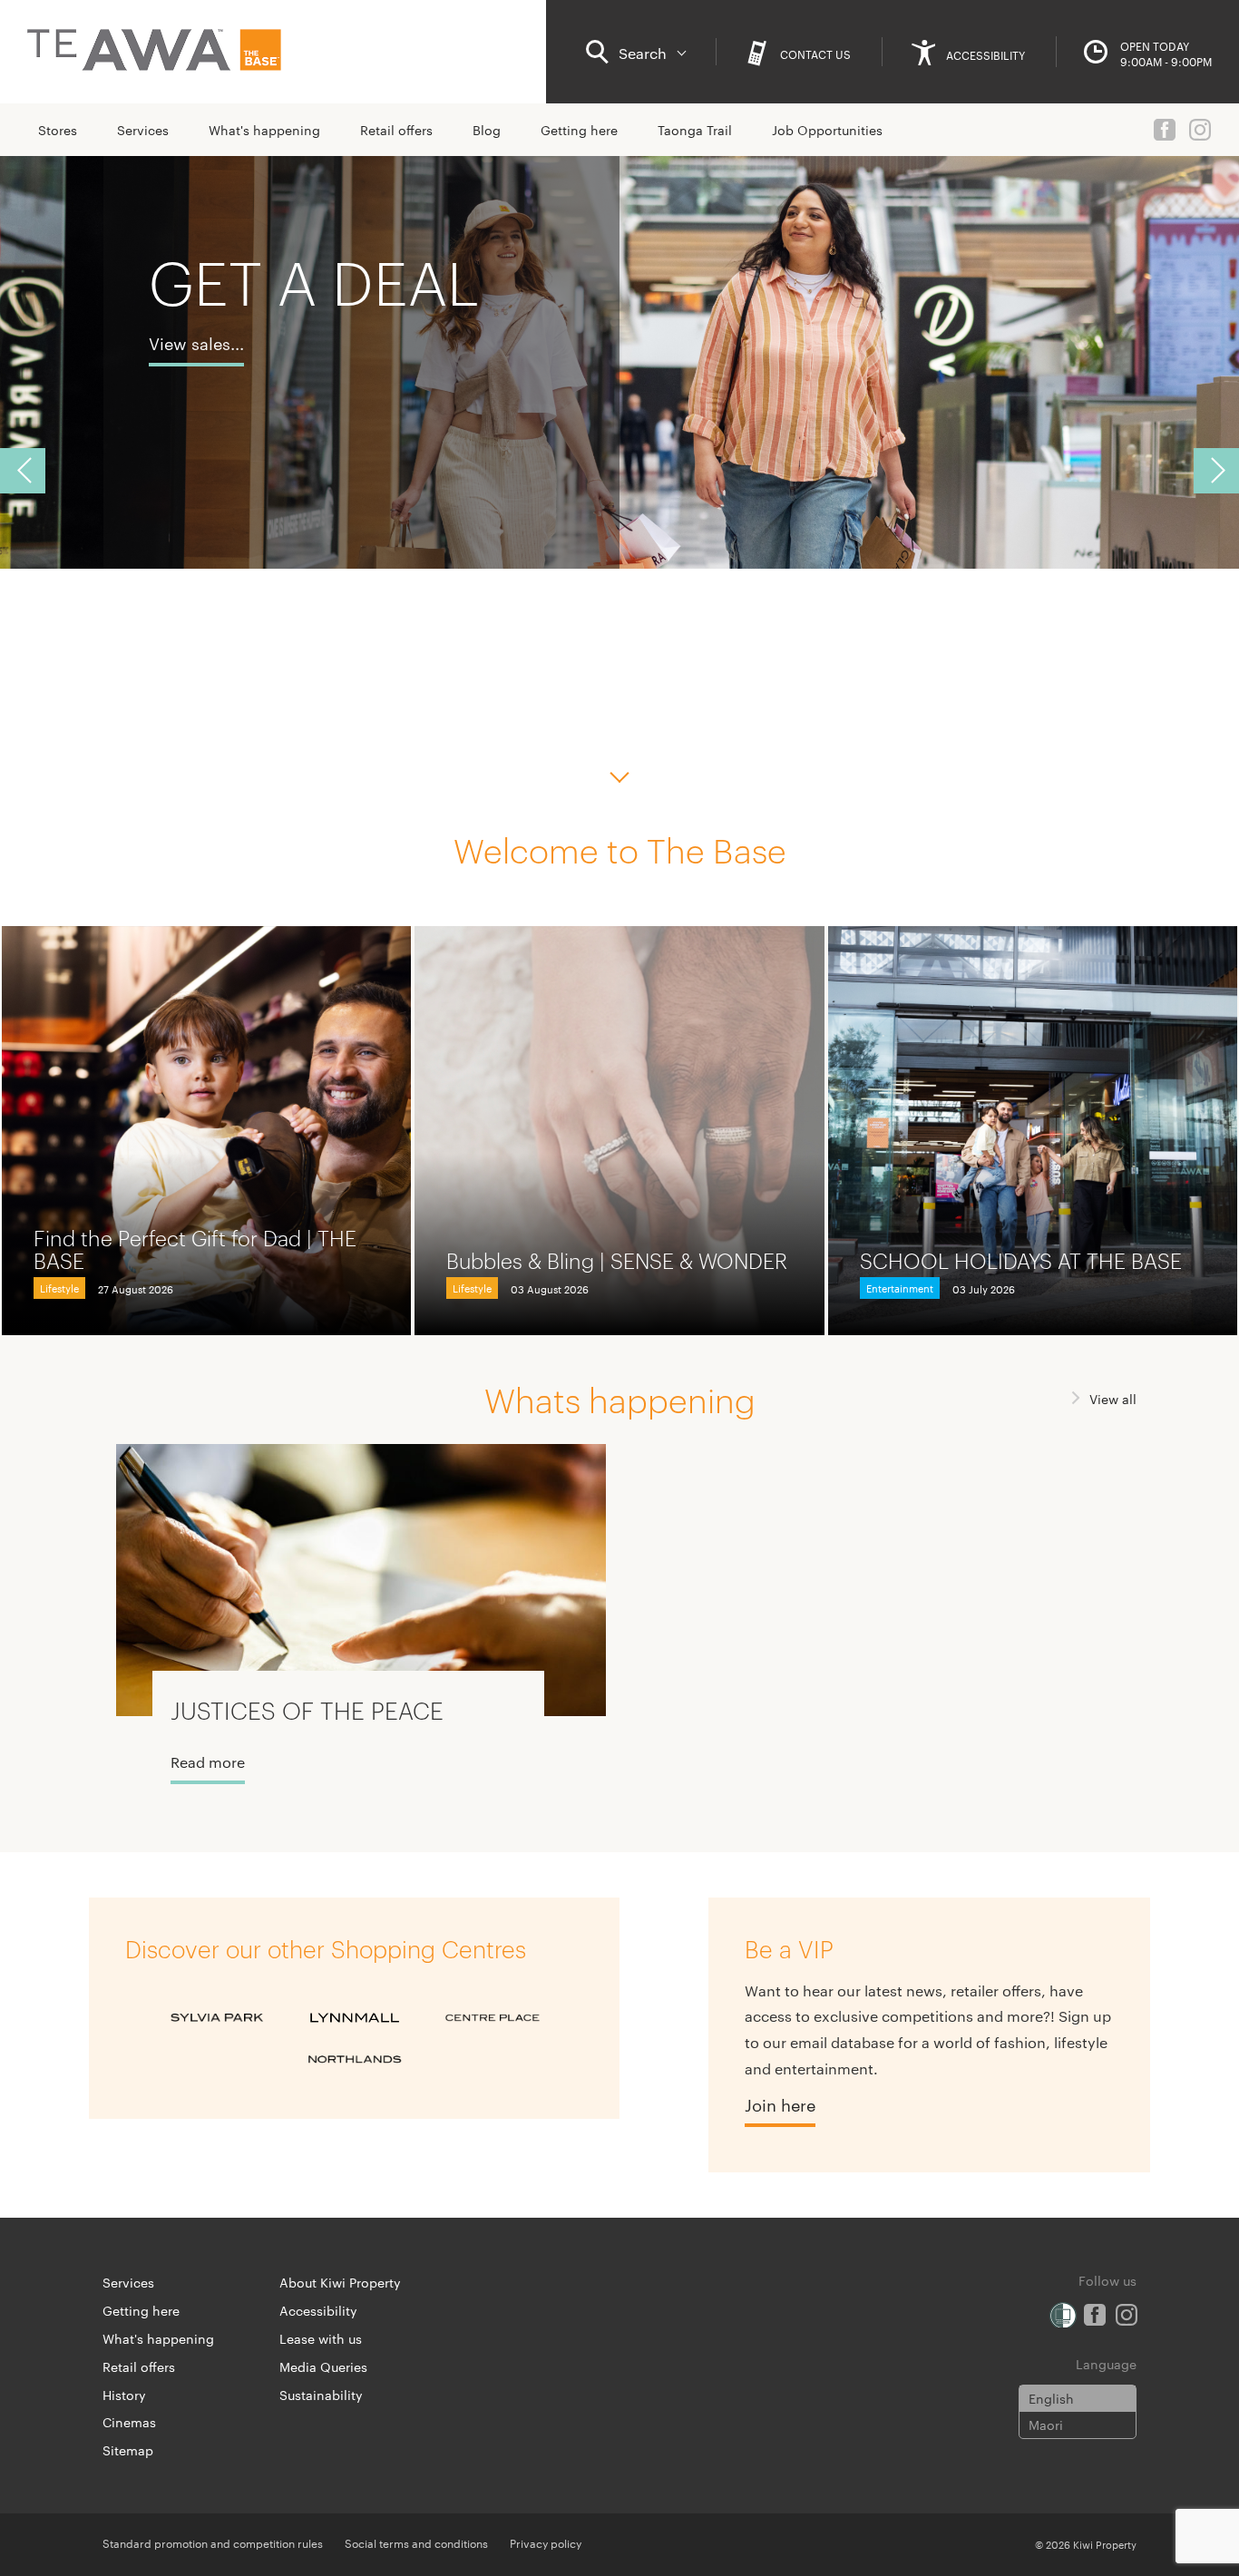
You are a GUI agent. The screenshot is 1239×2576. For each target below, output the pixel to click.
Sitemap (128, 2450)
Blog (487, 130)
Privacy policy (546, 2542)
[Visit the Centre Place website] (493, 2018)
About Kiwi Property (340, 2282)
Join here (780, 2104)
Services (143, 130)
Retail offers (396, 130)
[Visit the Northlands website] (355, 2060)
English (1051, 2398)
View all (1113, 1399)
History (124, 2395)
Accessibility (318, 2310)
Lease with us (321, 2338)
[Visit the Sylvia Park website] (217, 2018)
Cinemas (129, 2422)
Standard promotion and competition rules (213, 2542)
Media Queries (323, 2366)
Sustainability (321, 2395)
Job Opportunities (827, 130)
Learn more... (200, 409)
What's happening (264, 130)
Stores (58, 130)
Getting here (579, 130)
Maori (1046, 2425)
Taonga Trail (695, 130)
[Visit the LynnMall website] (355, 2018)
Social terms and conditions (416, 2542)
